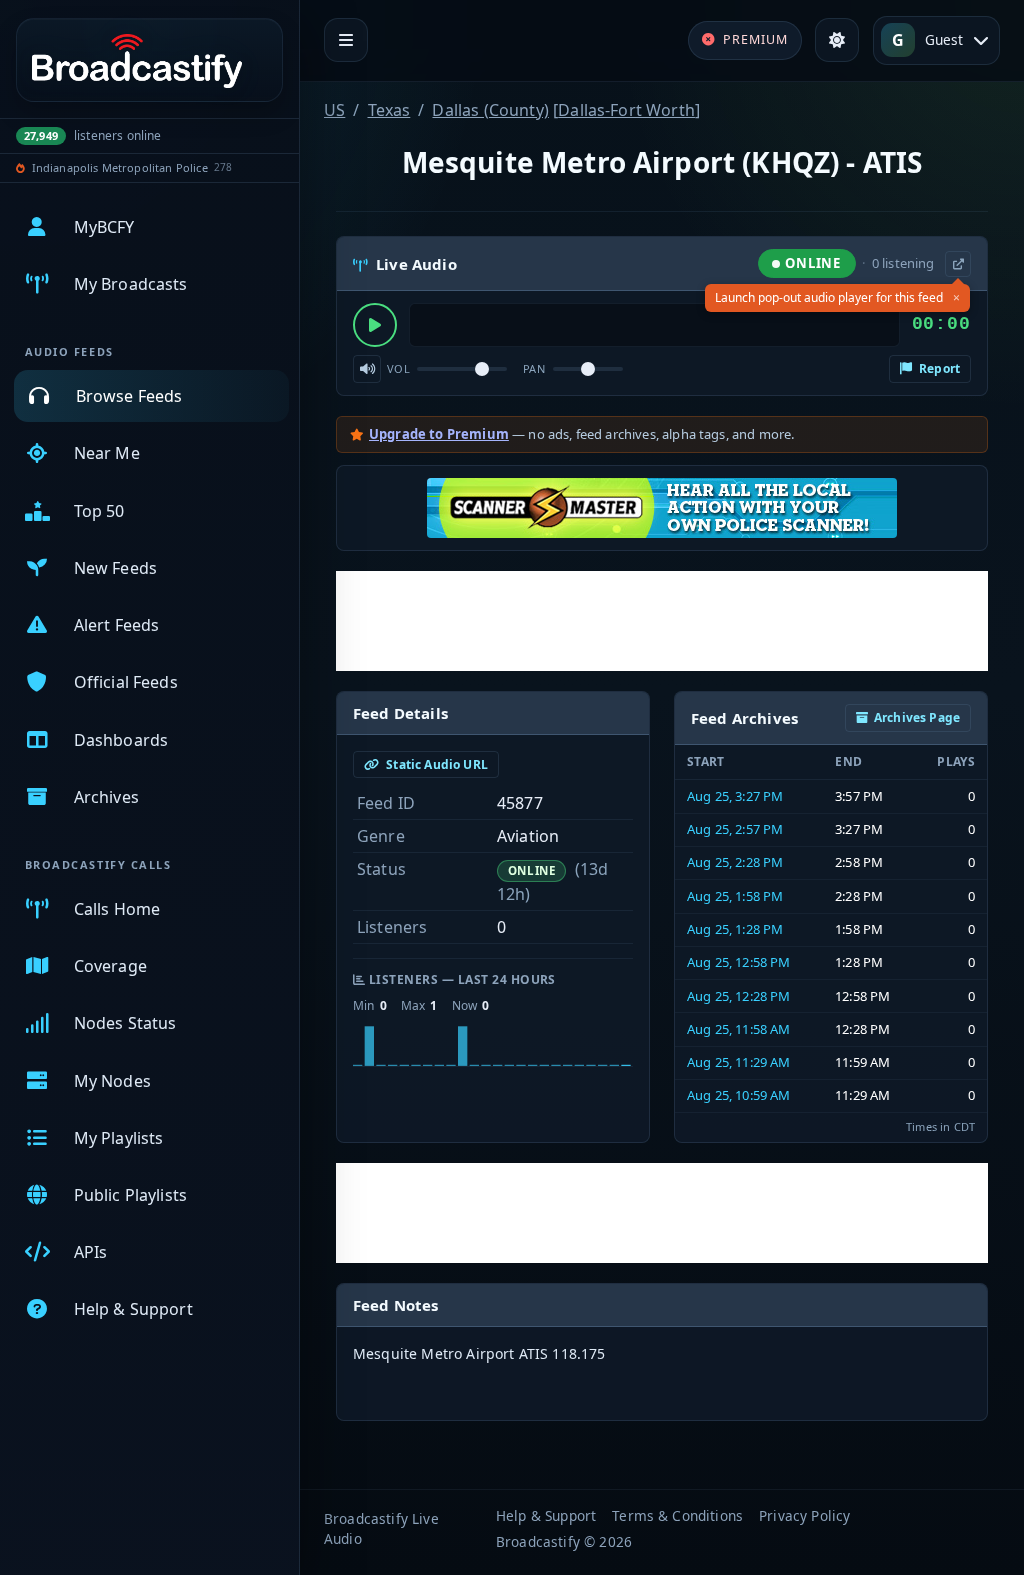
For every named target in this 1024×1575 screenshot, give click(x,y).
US (334, 110)
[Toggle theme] (837, 40)
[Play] (375, 325)
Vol (398, 368)
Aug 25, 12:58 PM (739, 962)
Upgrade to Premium (439, 434)
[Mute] (367, 369)
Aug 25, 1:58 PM (735, 896)
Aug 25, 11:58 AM (739, 1029)
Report (938, 368)
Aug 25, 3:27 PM (735, 796)
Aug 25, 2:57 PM (735, 829)
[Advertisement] (662, 621)
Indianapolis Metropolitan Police (120, 167)
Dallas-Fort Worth (626, 110)
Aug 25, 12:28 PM (739, 996)
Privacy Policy (804, 1515)
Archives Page (917, 717)
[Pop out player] (958, 264)
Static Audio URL (435, 764)
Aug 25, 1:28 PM (735, 929)
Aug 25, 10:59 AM (739, 1095)
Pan (534, 368)
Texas (389, 110)
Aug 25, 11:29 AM (739, 1062)
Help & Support (546, 1515)
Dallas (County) (490, 110)
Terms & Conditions (677, 1515)
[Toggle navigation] (346, 40)
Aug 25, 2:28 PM (735, 862)
